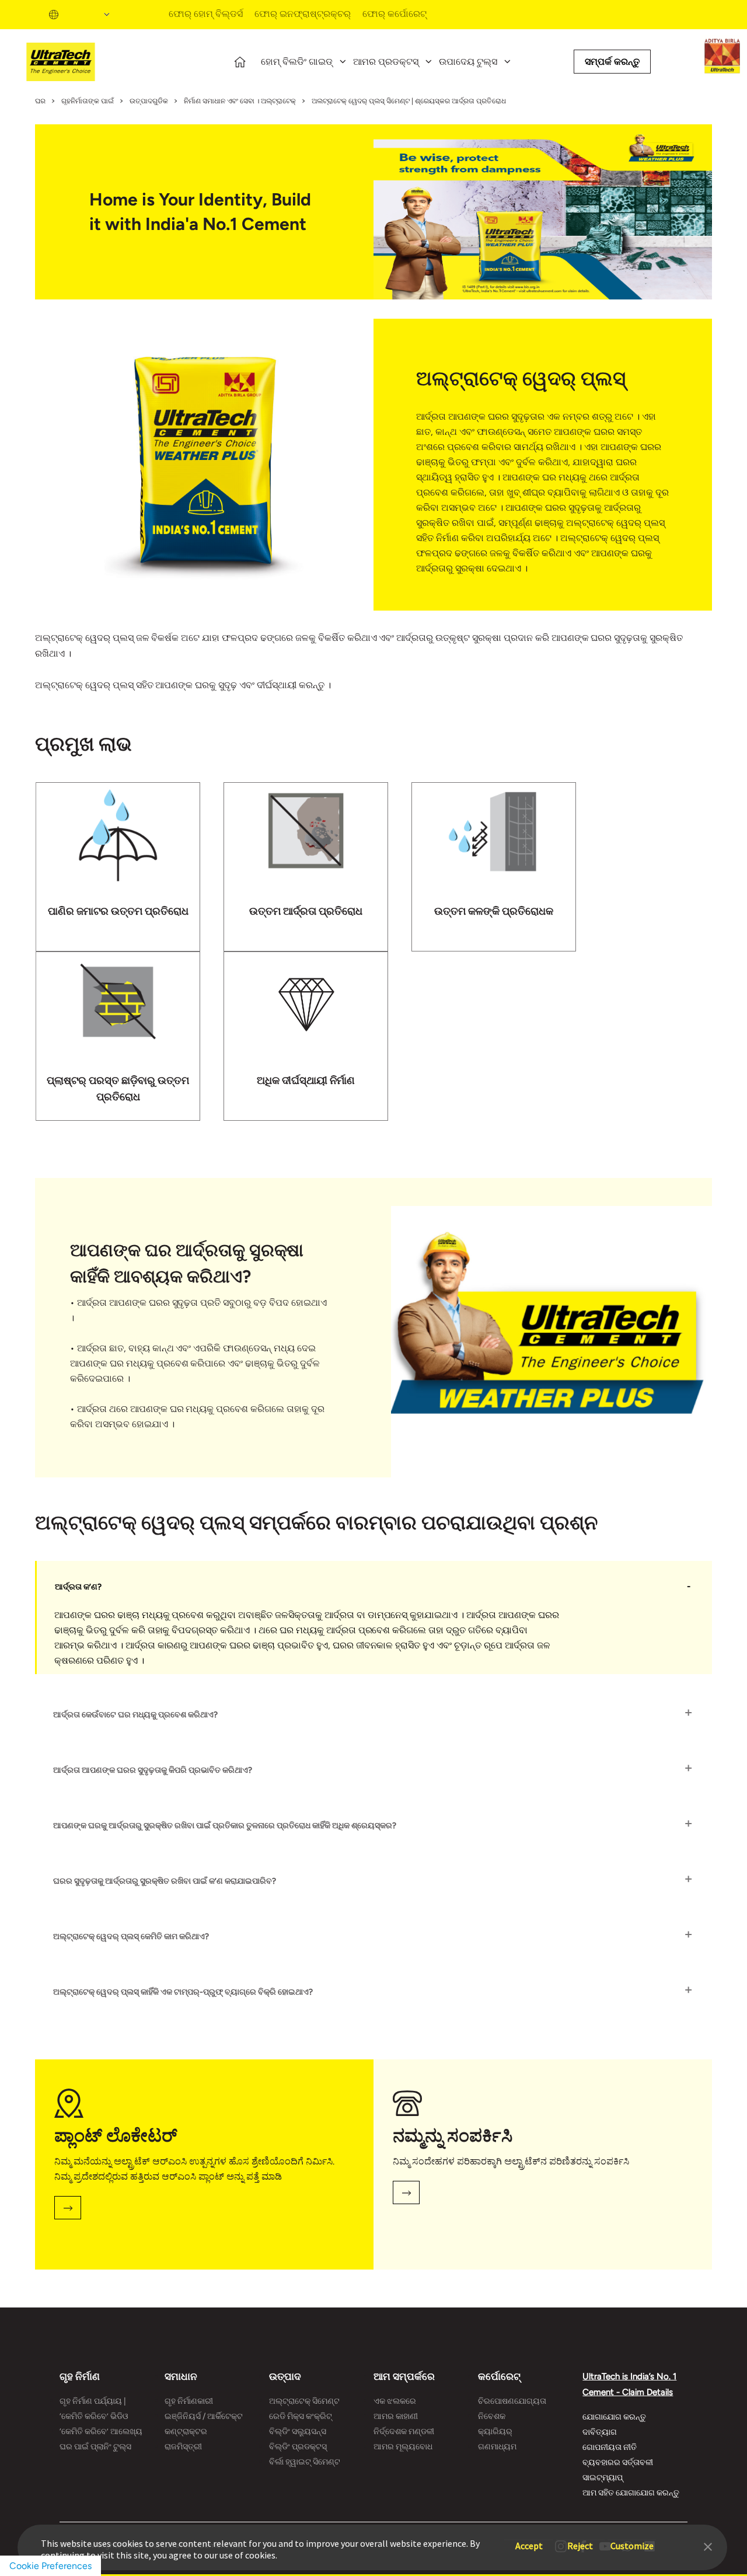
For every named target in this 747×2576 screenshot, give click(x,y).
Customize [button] (632, 2540)
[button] (708, 2546)
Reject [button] (580, 2540)
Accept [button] (529, 2540)
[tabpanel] (130, 867)
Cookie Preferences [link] (50, 2566)
